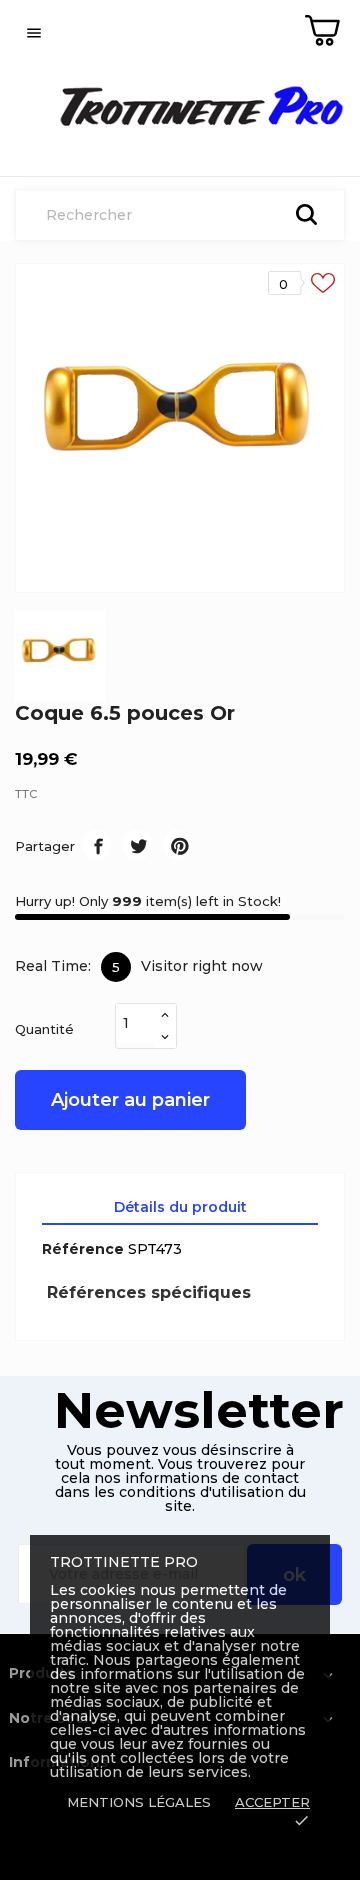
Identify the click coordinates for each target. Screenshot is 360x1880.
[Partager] (96, 844)
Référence (83, 1249)
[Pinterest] (177, 844)
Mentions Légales (139, 1802)
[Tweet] (136, 844)
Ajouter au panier (130, 1100)
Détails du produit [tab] (180, 1207)
